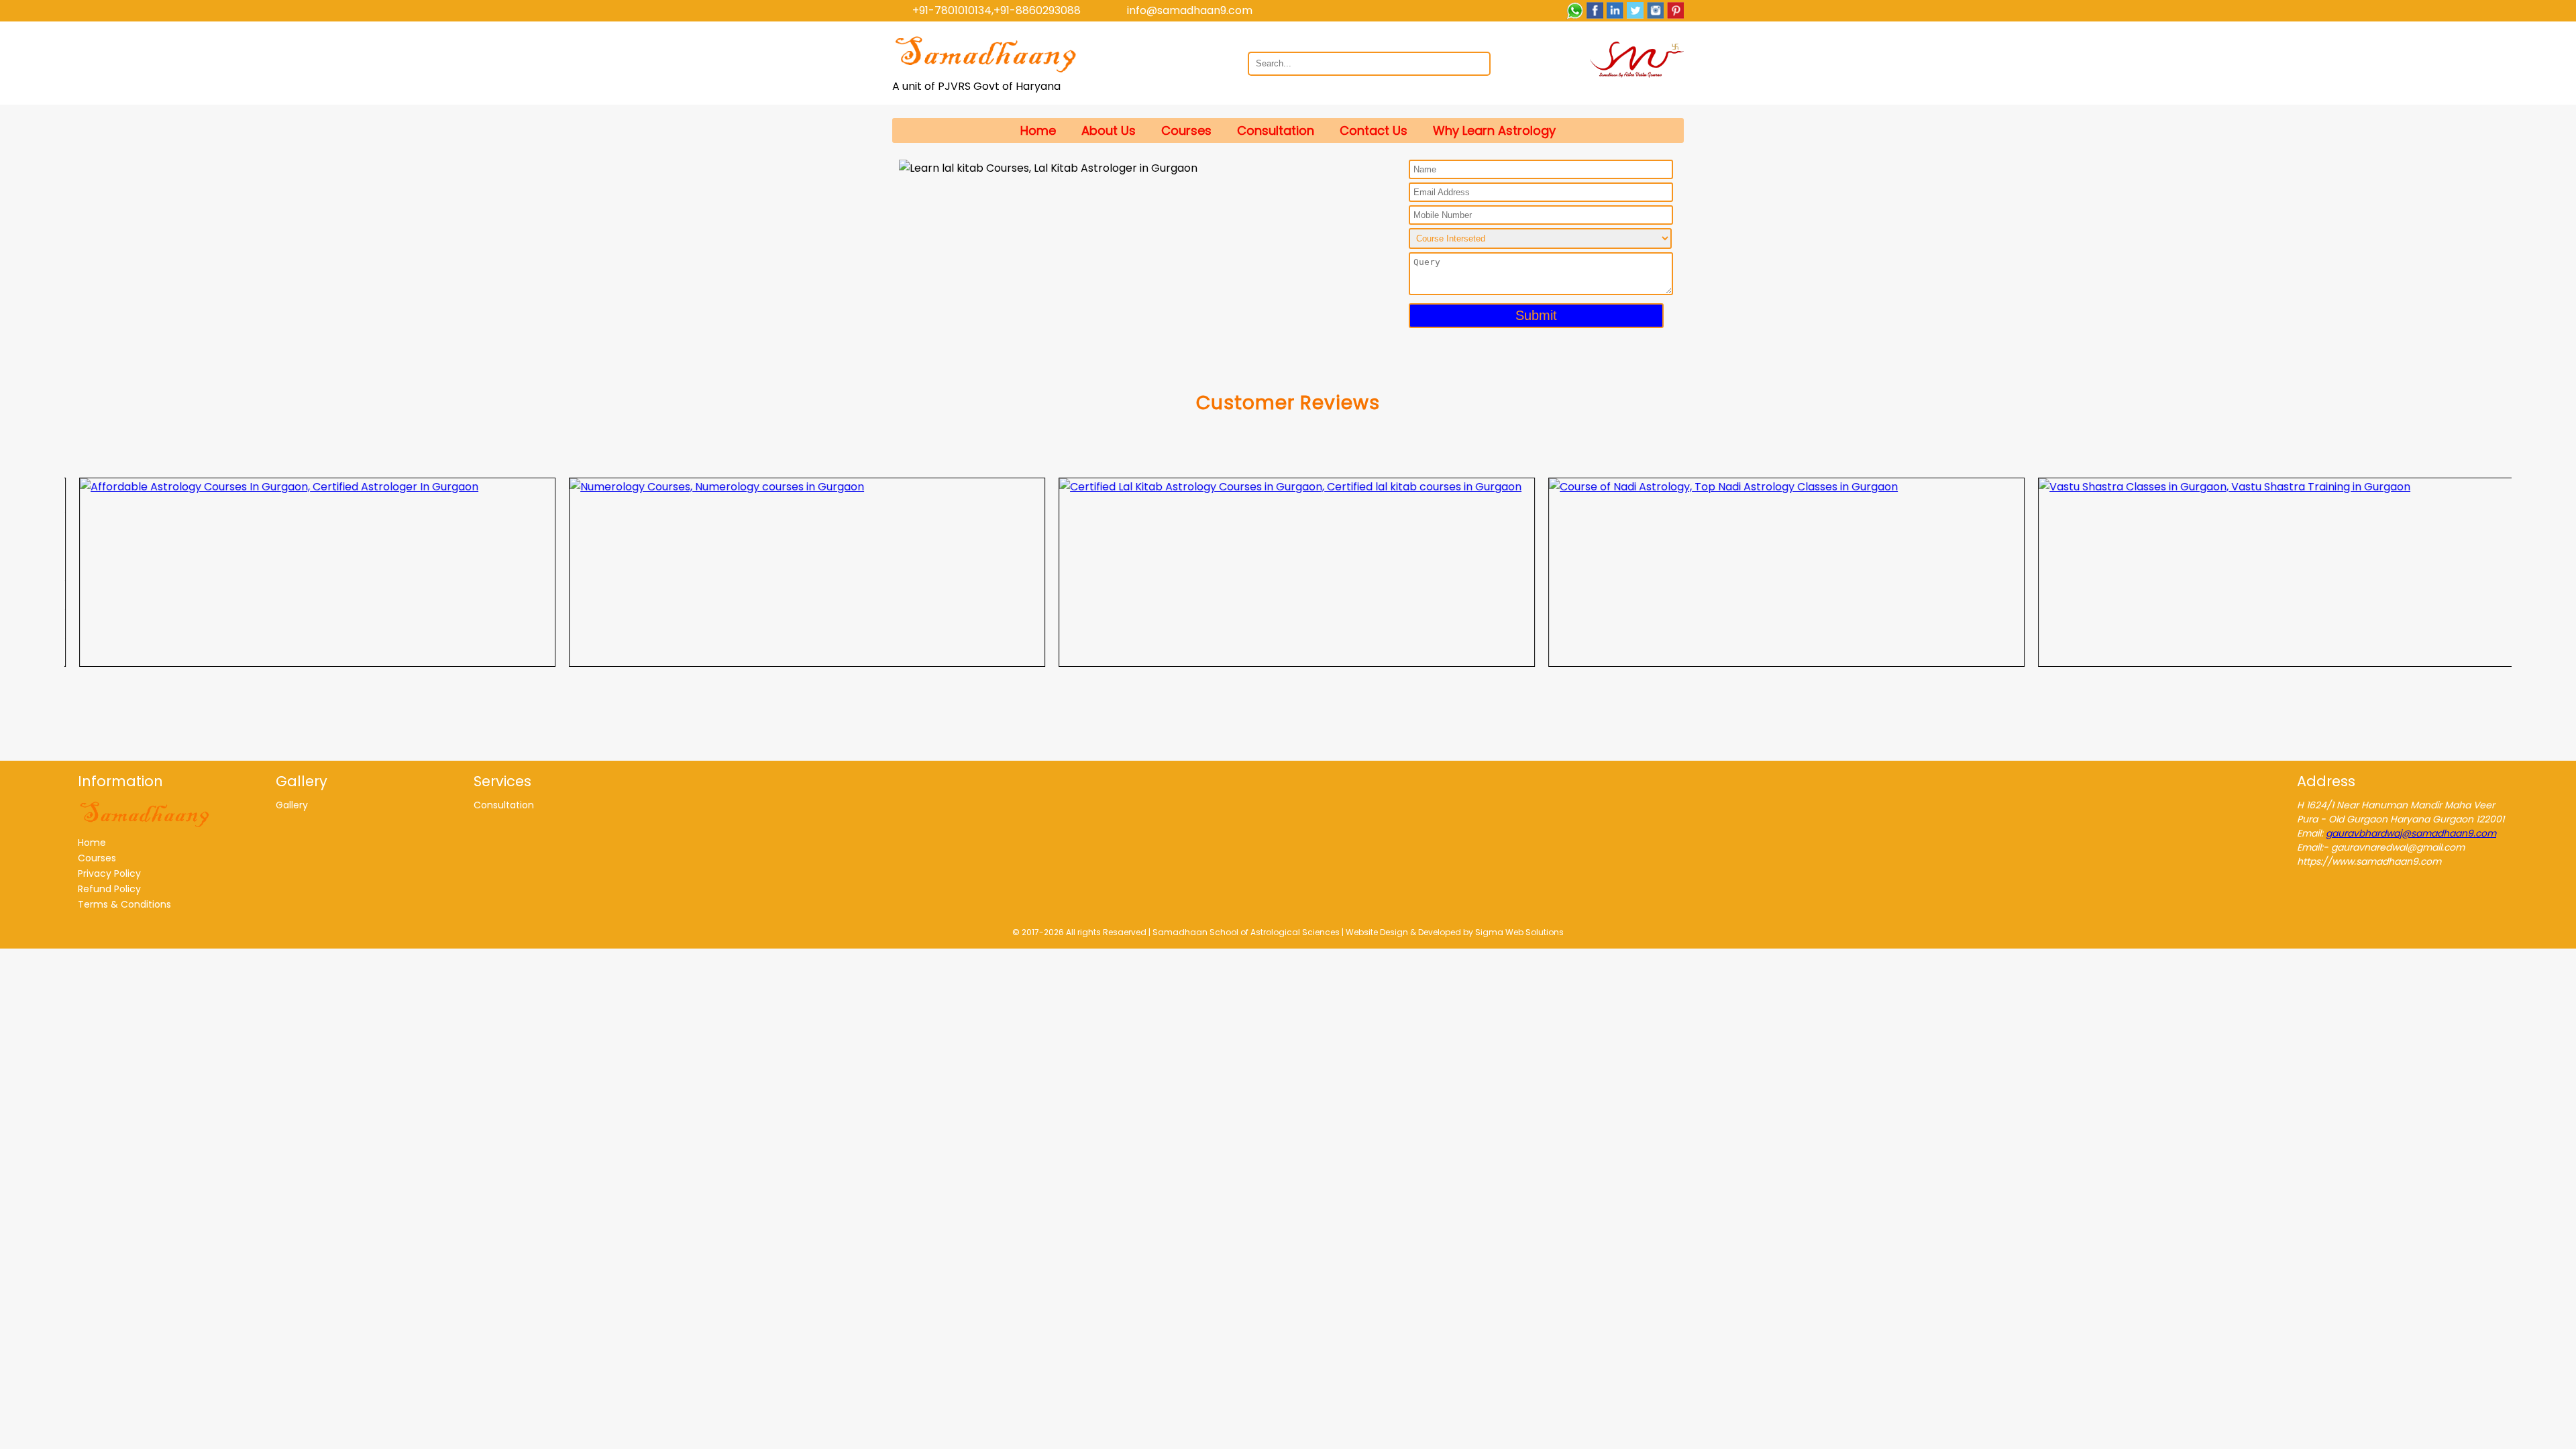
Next (2522, 572)
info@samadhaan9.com (1190, 10)
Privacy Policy (109, 873)
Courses (1186, 130)
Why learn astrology (1494, 130)
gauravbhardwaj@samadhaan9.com (2411, 833)
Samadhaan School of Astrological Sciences (1246, 932)
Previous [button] (916, 164)
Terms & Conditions (124, 904)
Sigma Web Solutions (1519, 932)
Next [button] (1352, 164)
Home (1038, 130)
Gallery (292, 805)
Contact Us (1374, 130)
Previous (54, 572)
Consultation (1276, 130)
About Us (1109, 130)
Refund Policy (109, 889)
